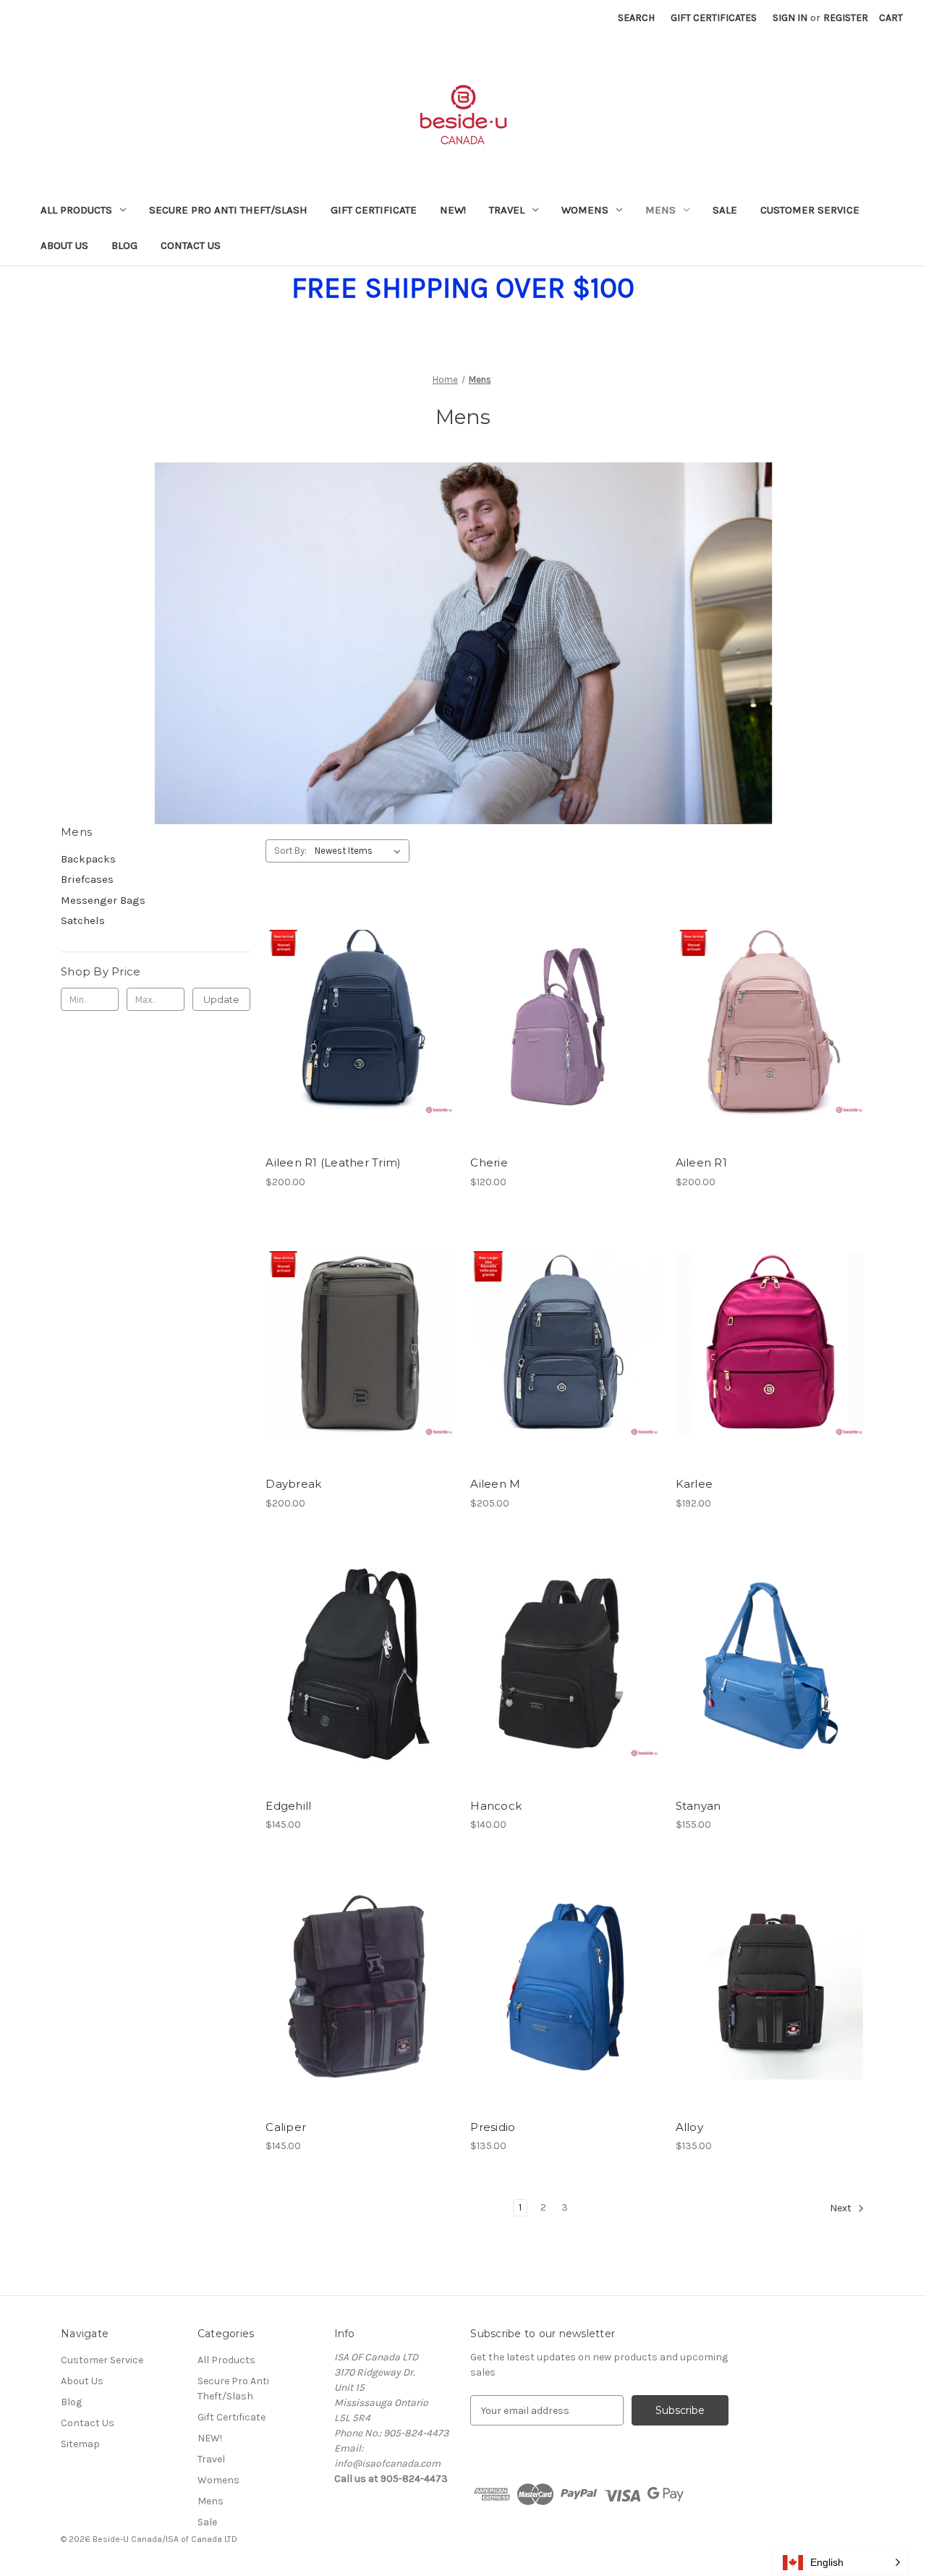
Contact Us (191, 245)
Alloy (689, 2127)
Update (221, 999)
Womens (585, 210)
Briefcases (87, 879)
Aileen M (495, 1484)
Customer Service (810, 210)
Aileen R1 (701, 1162)
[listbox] (361, 851)
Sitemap (80, 2444)
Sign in (790, 18)
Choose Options (360, 1048)
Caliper (286, 2127)
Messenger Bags (103, 900)
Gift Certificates (714, 18)
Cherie (489, 1162)
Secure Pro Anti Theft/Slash (228, 210)
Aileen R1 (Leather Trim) (333, 1162)
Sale (725, 210)
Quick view (348, 997)
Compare (356, 1023)
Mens (660, 210)
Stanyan (698, 1806)
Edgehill (288, 1806)
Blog (124, 245)
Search (636, 18)
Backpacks (88, 859)
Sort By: (290, 851)
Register (846, 18)
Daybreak (293, 1484)
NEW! (453, 210)
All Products (76, 210)
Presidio (493, 2127)
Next (842, 2208)
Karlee (694, 1484)
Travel (507, 210)
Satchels (83, 920)
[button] (840, 2562)
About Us (64, 245)
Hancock (496, 1806)
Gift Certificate (374, 210)
